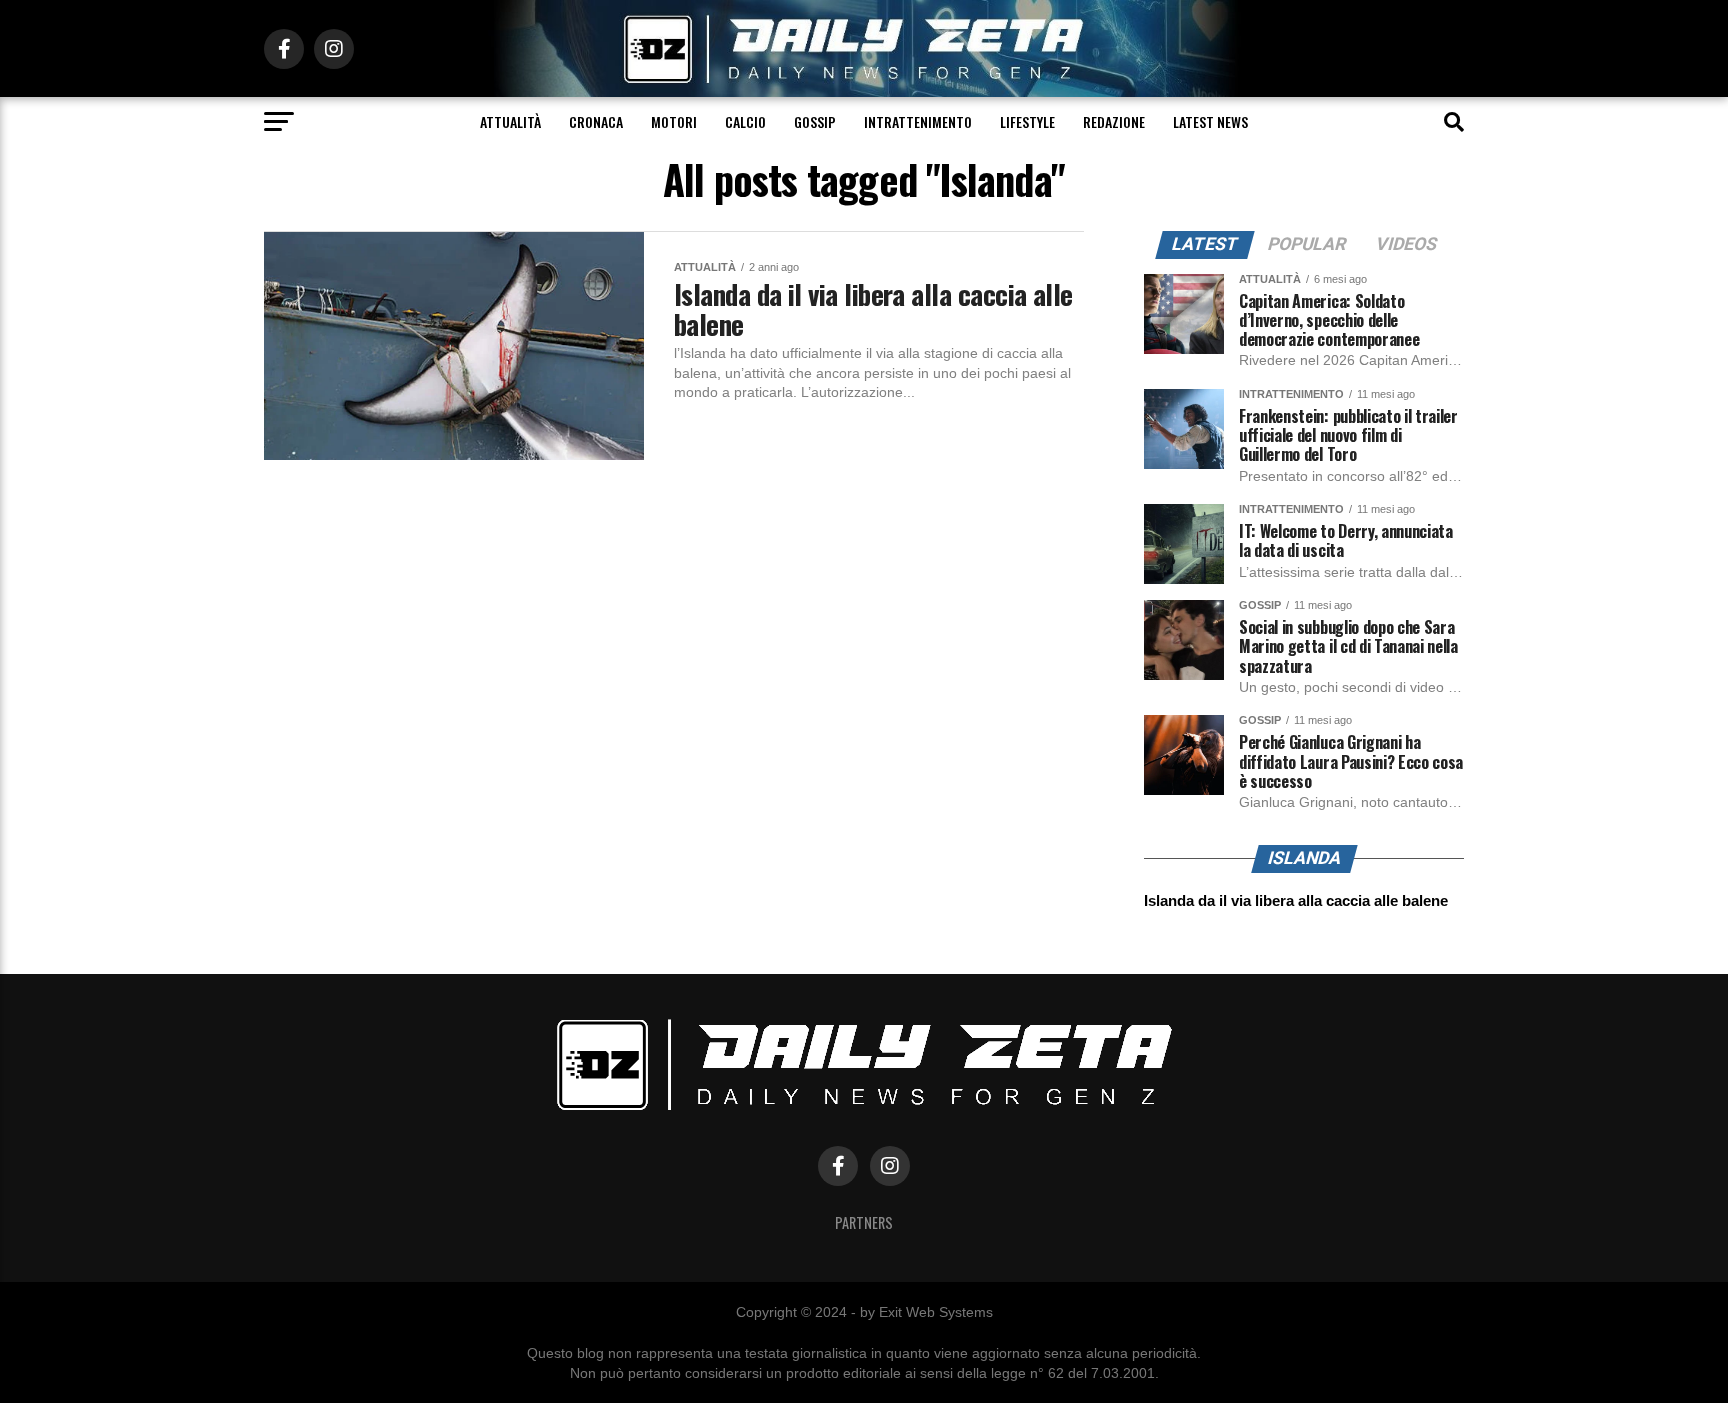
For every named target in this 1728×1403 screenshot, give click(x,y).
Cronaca (596, 121)
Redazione (1114, 121)
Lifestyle (1027, 121)
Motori (674, 121)
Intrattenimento (918, 121)
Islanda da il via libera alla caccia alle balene (1296, 900)
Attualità (510, 121)
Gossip (815, 121)
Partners (864, 1222)
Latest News (1210, 121)
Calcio (745, 121)
